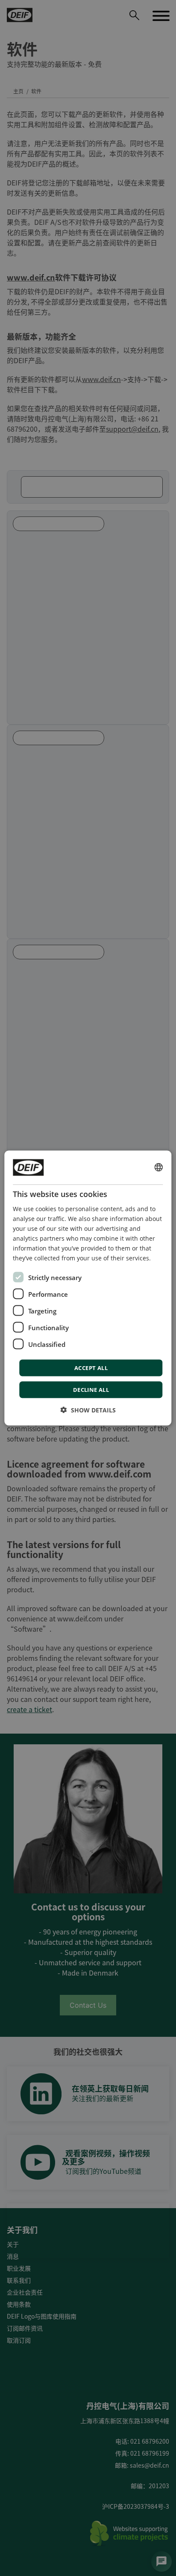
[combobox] (159, 1167)
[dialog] (88, 1288)
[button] (88, 1410)
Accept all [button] (91, 1368)
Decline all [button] (91, 1390)
